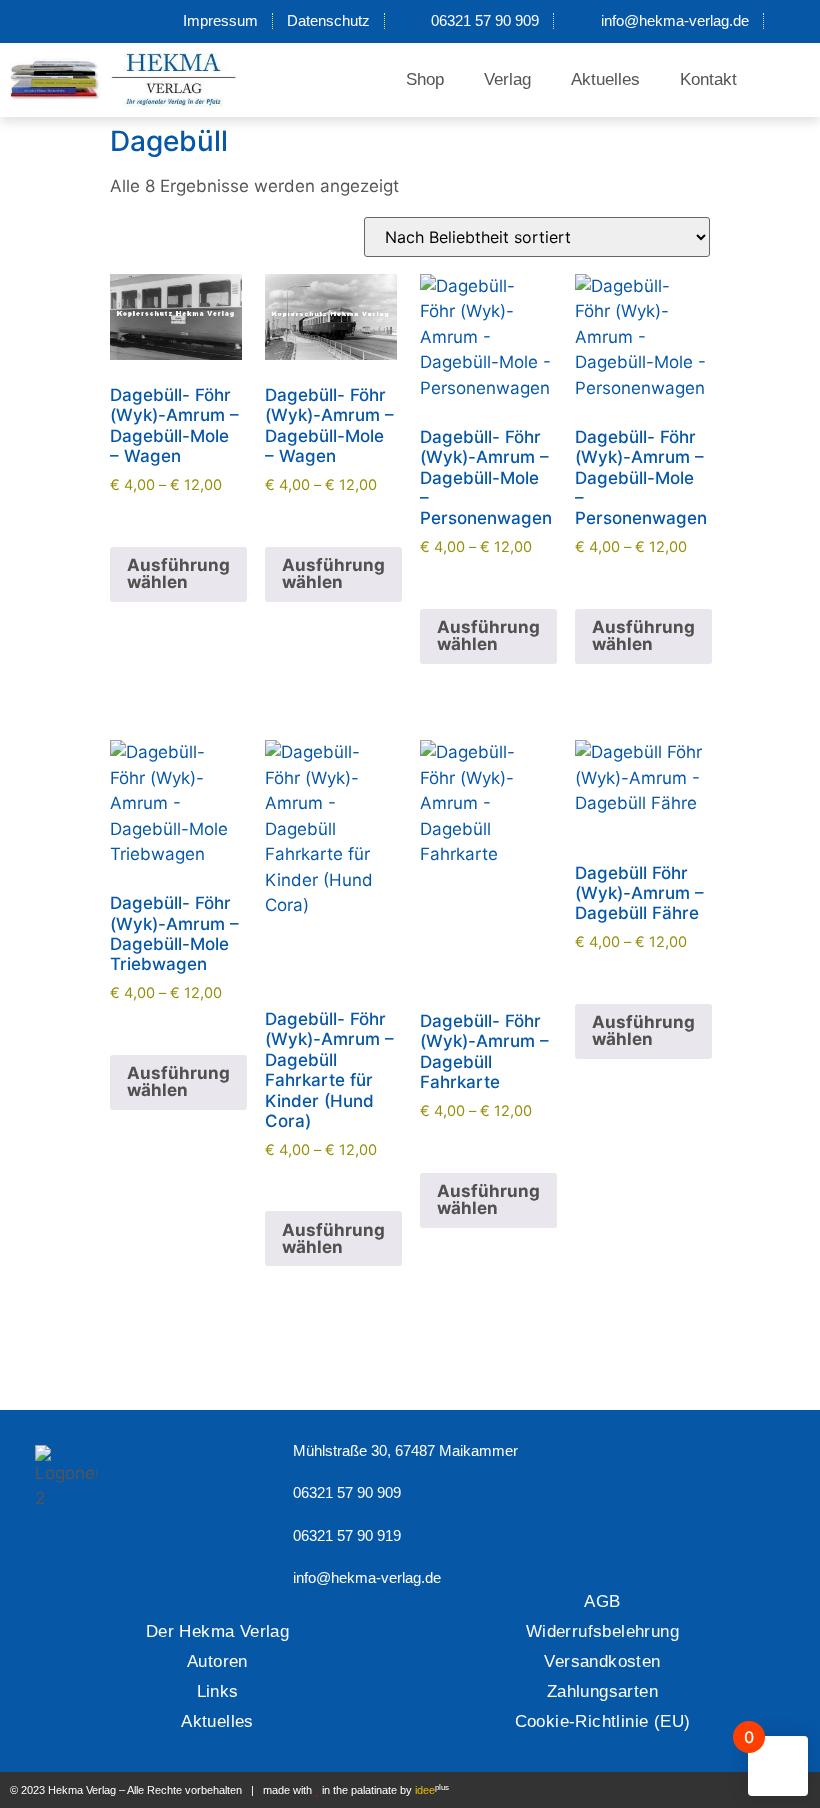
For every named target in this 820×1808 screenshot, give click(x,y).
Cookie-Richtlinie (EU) (603, 1721)
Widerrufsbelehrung (602, 1631)
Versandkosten (602, 1661)
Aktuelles (605, 79)
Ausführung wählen (178, 573)
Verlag (507, 79)
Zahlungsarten (602, 1691)
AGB (602, 1601)
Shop (425, 79)
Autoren (217, 1661)
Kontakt (708, 79)
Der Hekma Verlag (217, 1631)
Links (218, 1691)
